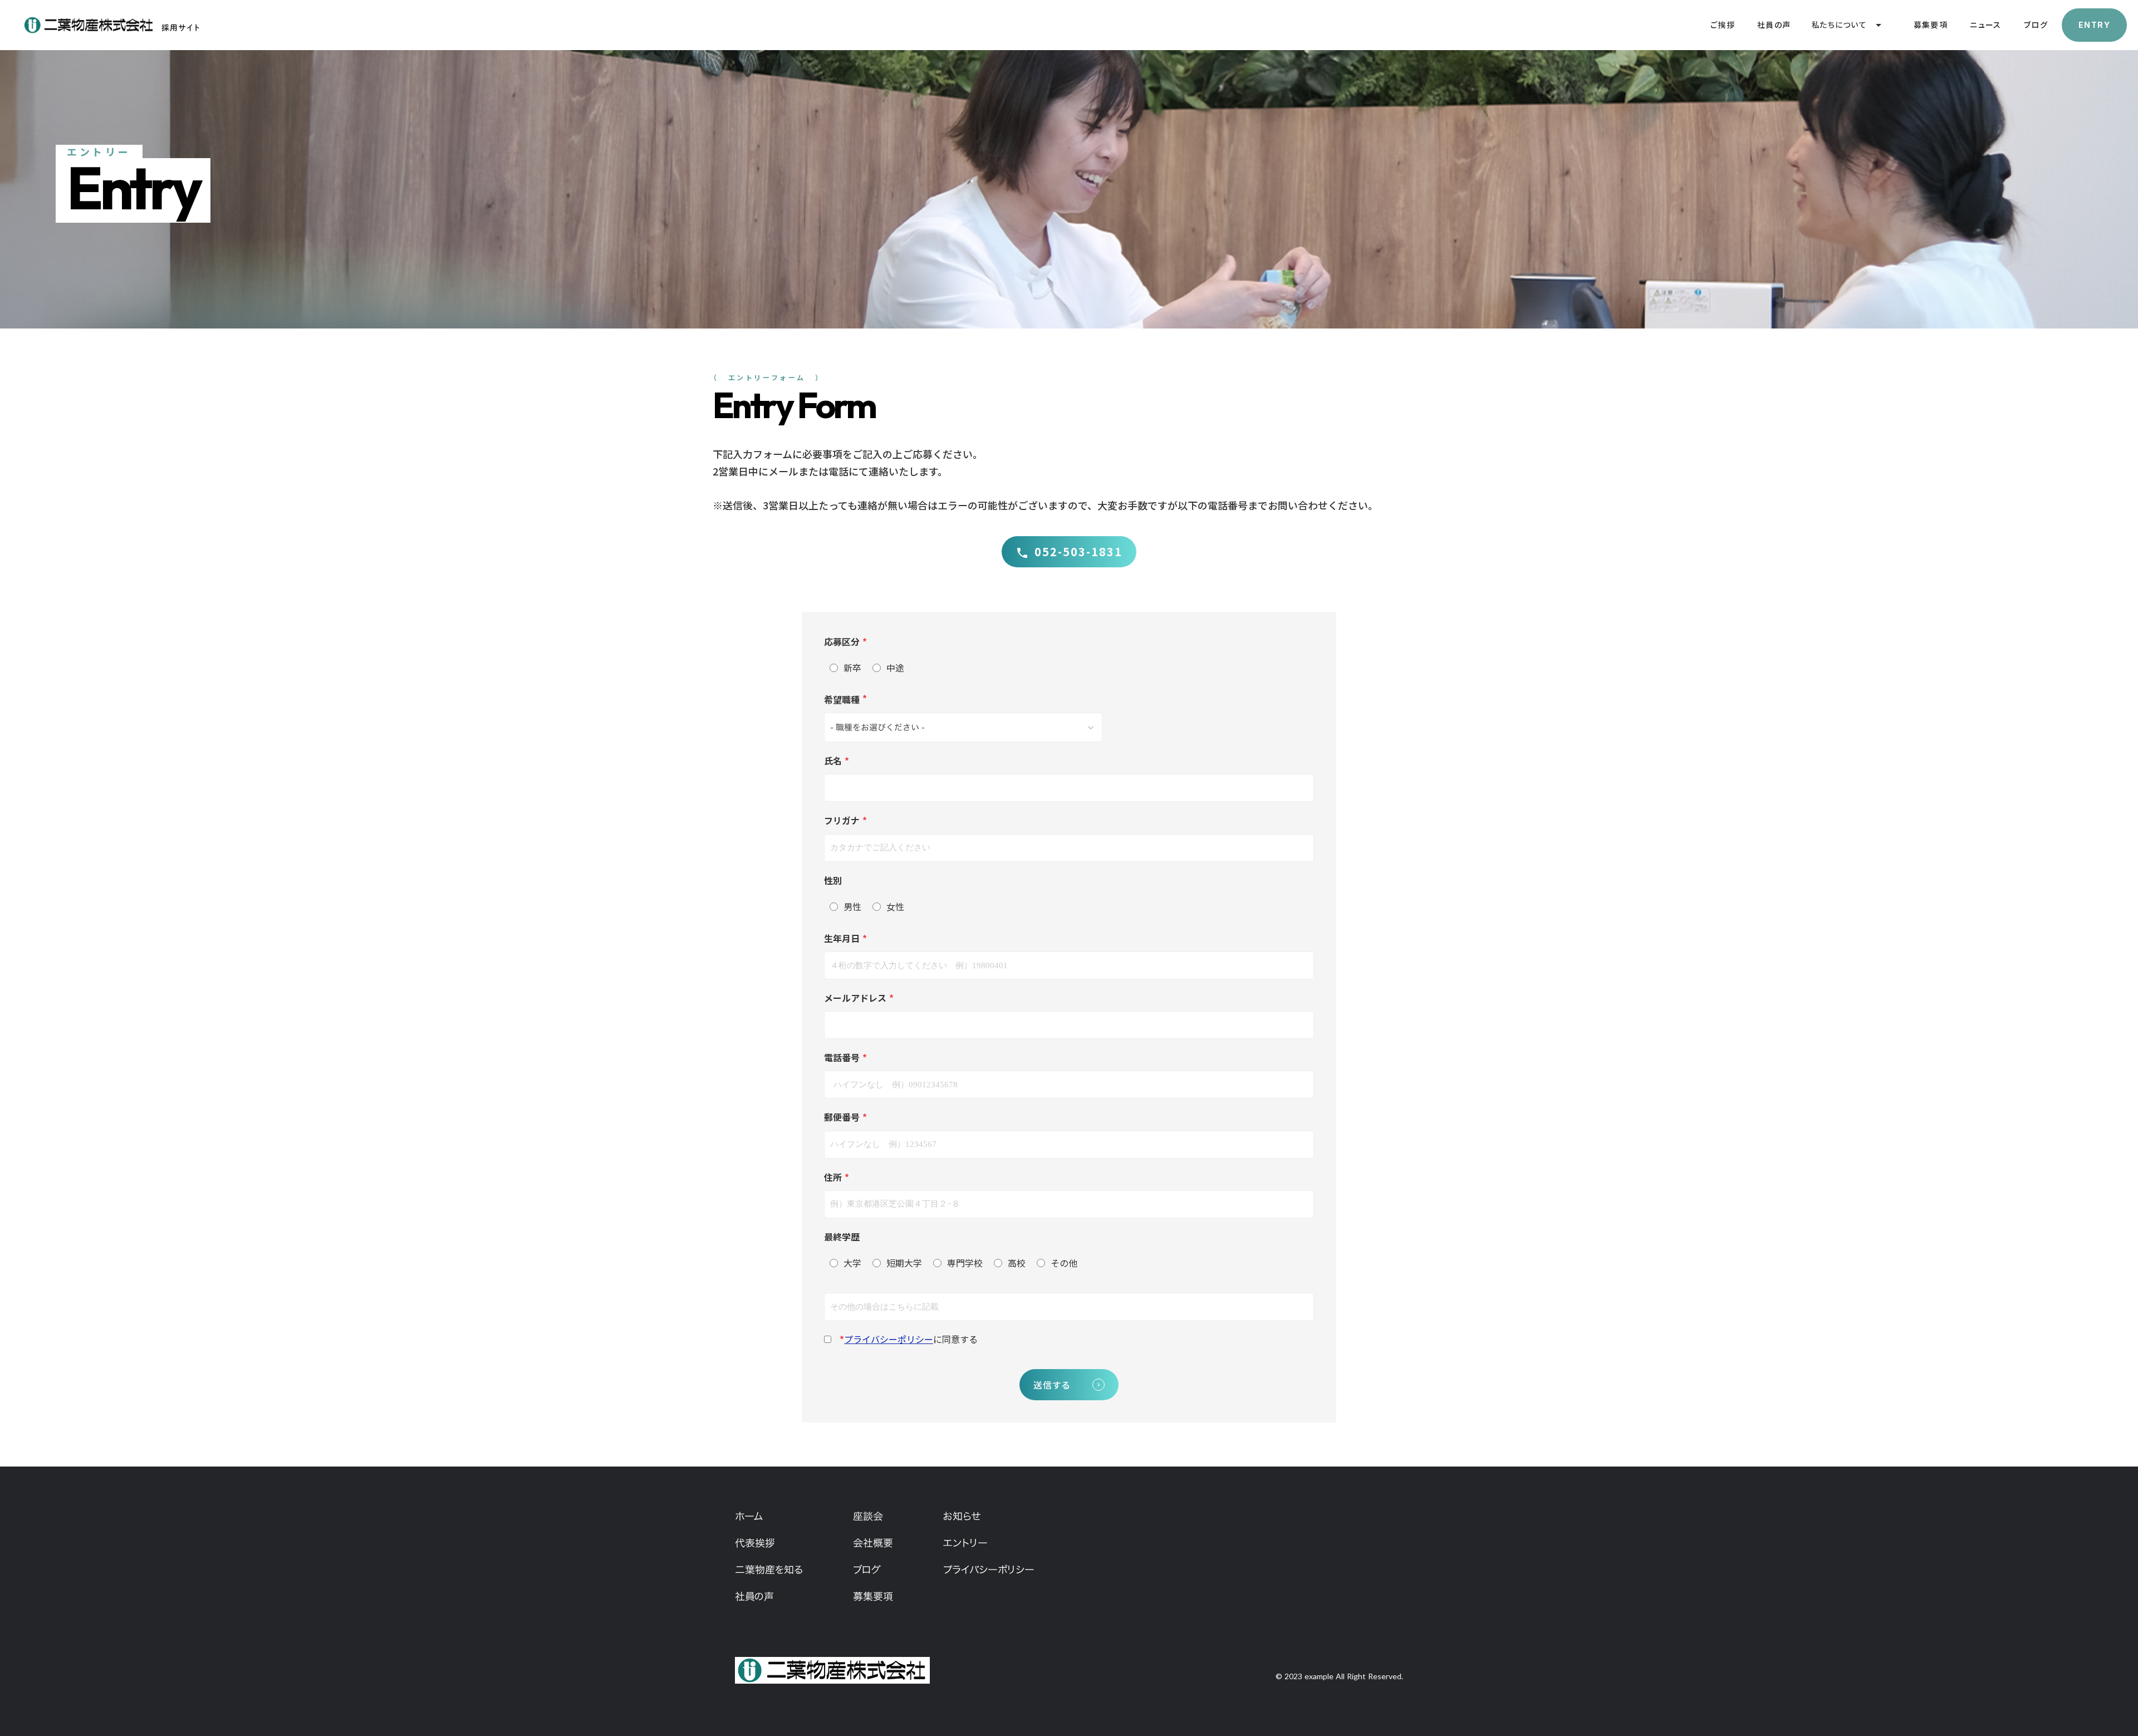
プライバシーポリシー (889, 1339)
